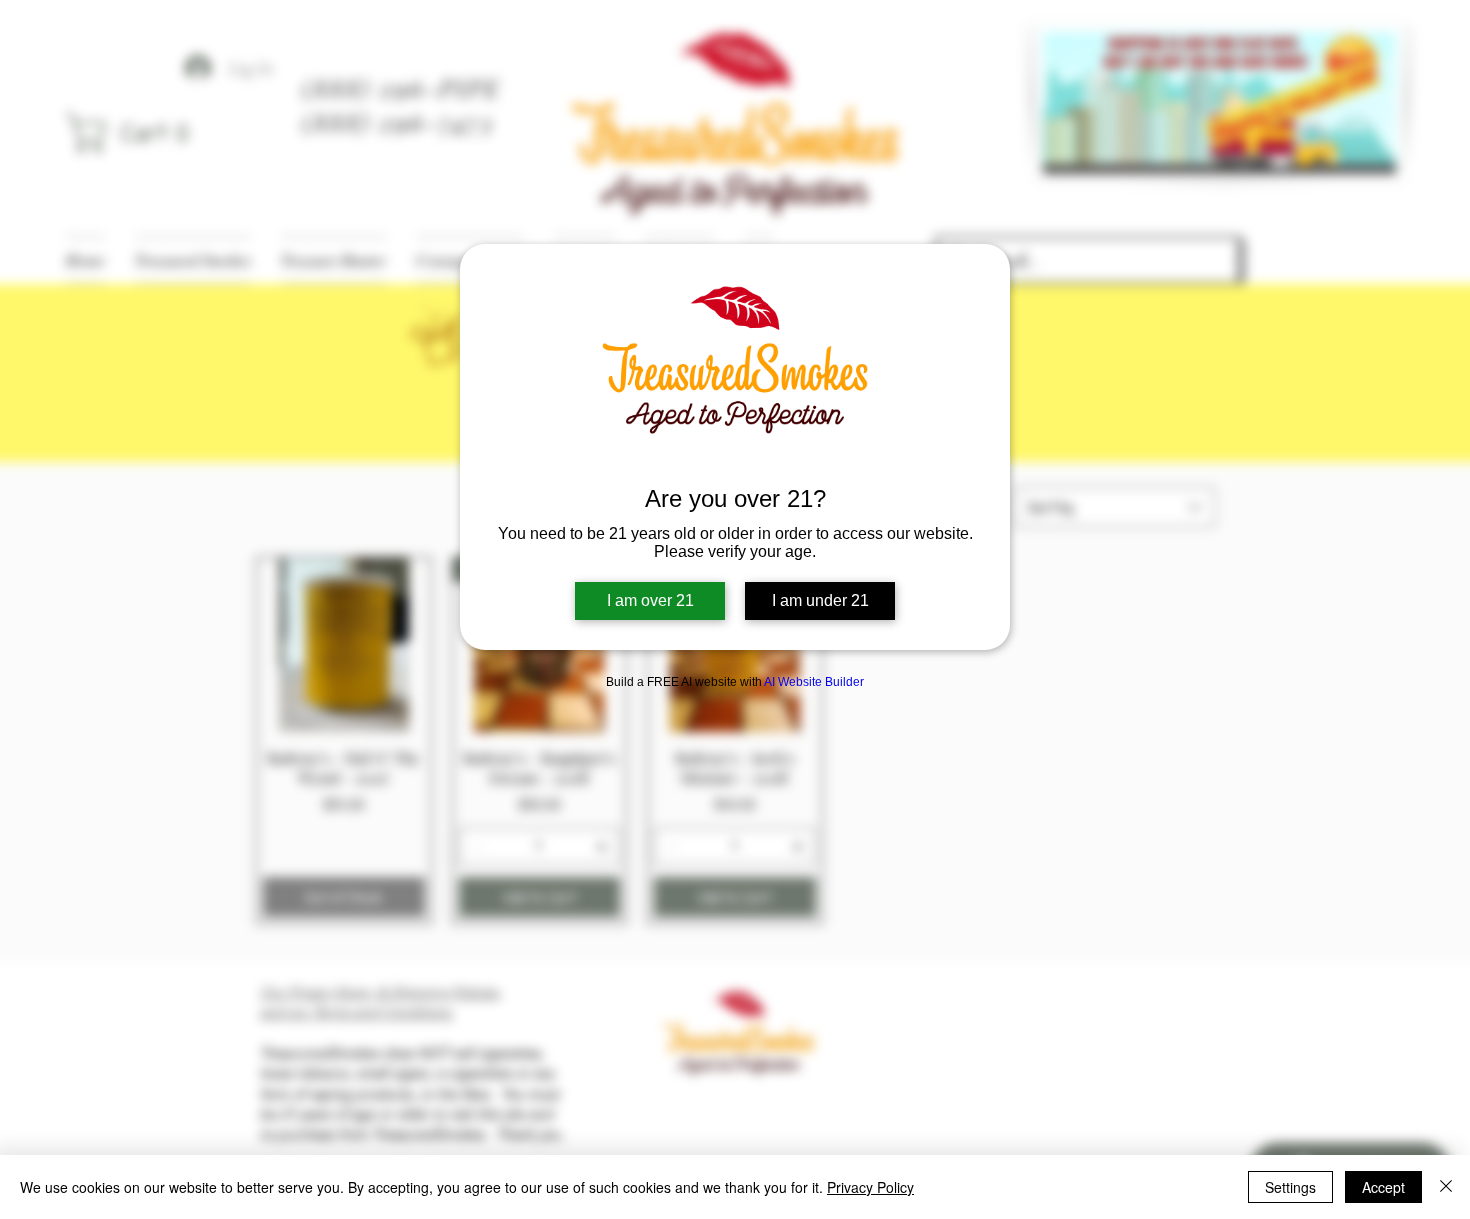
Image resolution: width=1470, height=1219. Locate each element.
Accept (1383, 1187)
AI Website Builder (814, 682)
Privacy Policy (870, 1187)
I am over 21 (650, 600)
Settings (1290, 1187)
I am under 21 (820, 600)
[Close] (1446, 1187)
